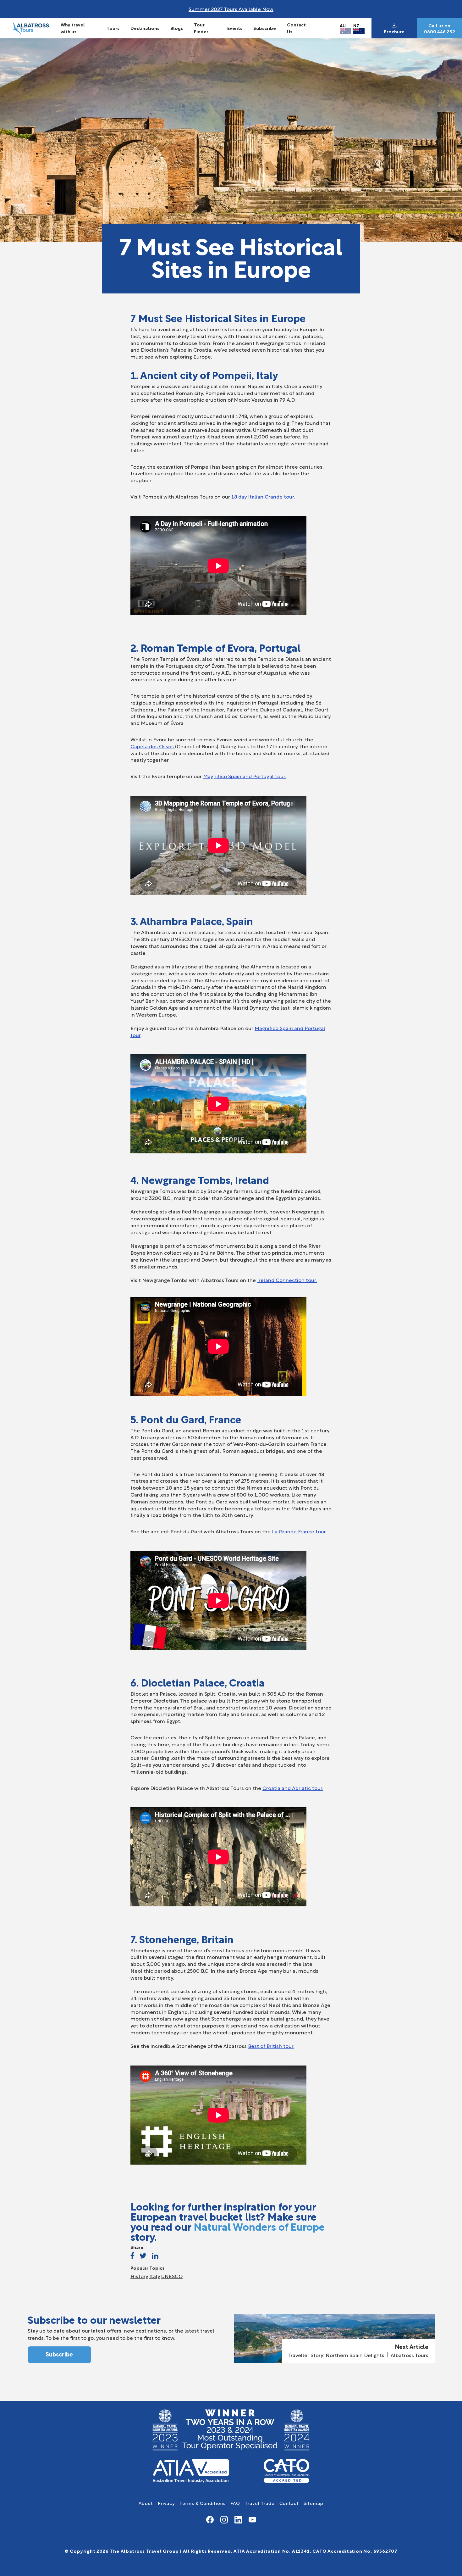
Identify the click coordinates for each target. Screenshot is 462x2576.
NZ (356, 25)
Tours (113, 28)
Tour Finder (201, 28)
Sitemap (313, 2503)
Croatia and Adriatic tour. (293, 1788)
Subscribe (265, 28)
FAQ (235, 2503)
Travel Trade (260, 2503)
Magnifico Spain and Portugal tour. (245, 776)
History (139, 2276)
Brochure (394, 31)
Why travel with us (73, 28)
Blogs (177, 28)
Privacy (166, 2503)
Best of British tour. (271, 2046)
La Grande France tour (299, 1531)
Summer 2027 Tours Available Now (231, 9)
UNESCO (172, 2276)
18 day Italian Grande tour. (263, 496)
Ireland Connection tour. (287, 1280)
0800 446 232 (440, 31)
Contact (289, 2503)
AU (343, 25)
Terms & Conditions (203, 2503)
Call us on (439, 25)
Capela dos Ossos (153, 746)
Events (235, 28)
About (146, 2503)
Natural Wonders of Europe (259, 2226)
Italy (155, 2276)
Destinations (145, 28)
